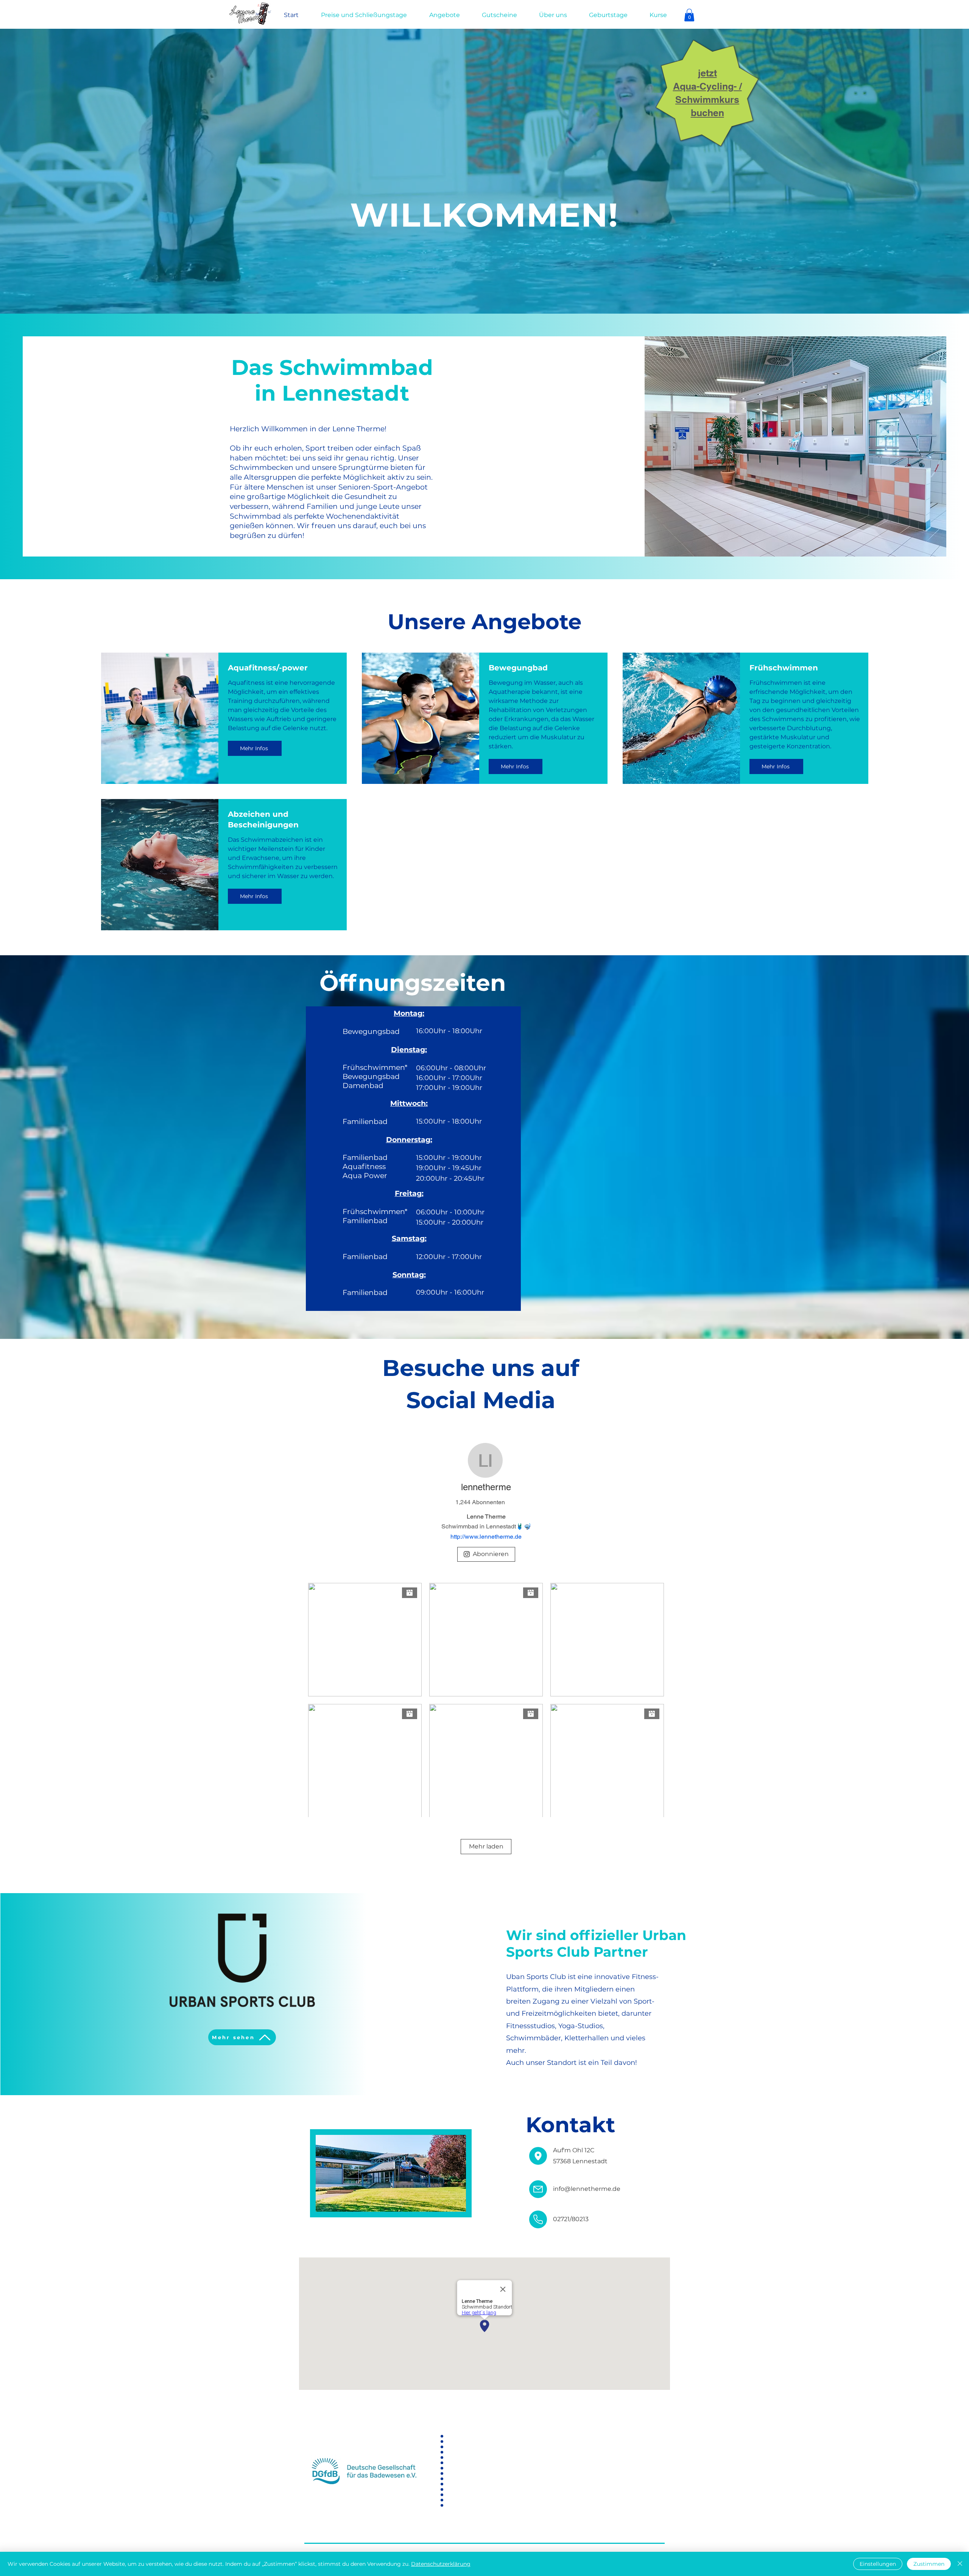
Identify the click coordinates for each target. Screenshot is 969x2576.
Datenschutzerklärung (441, 2564)
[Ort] (538, 2156)
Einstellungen (878, 2564)
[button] (689, 15)
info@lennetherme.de (587, 2189)
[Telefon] (538, 2219)
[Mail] (538, 2189)
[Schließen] (960, 2564)
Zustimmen (929, 2564)
